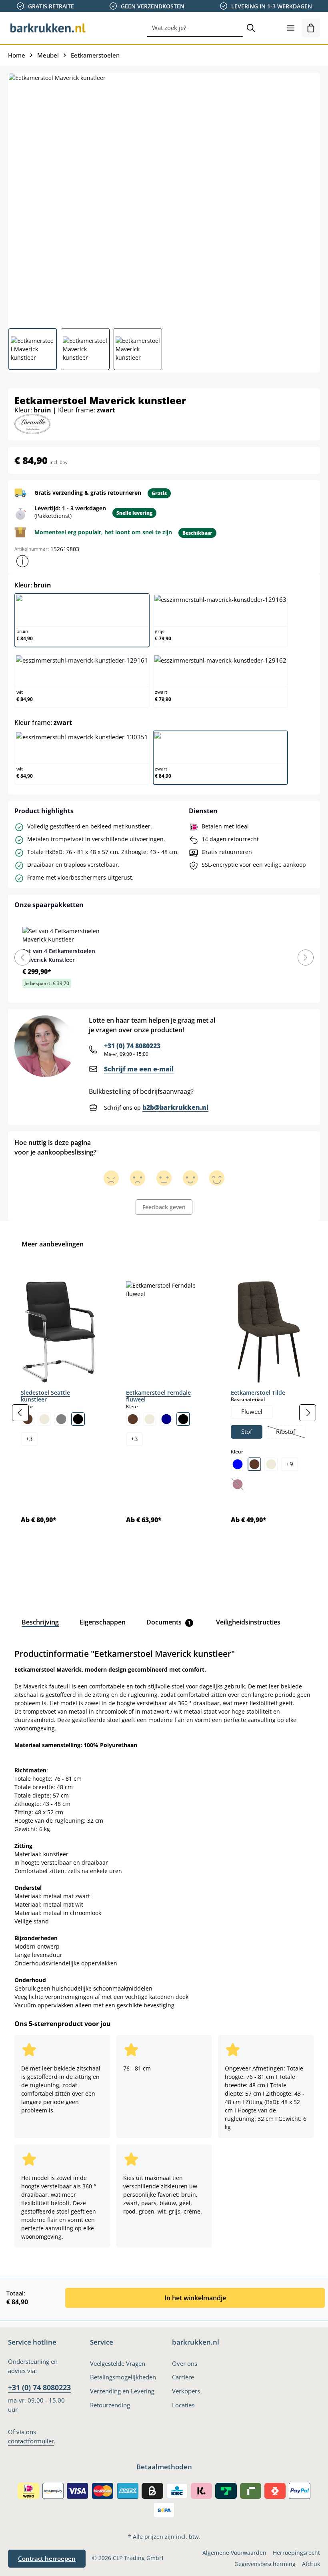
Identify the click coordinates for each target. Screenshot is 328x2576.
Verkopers (186, 2391)
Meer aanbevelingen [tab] (53, 1244)
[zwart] (78, 1419)
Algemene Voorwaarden (234, 2553)
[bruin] (133, 1419)
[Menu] (291, 28)
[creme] (44, 1419)
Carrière (183, 2377)
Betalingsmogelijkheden (123, 2377)
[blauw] (238, 1464)
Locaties (183, 2405)
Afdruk (311, 2564)
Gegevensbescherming (265, 2564)
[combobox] (195, 28)
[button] (22, 561)
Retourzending (110, 2405)
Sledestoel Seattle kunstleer (45, 1396)
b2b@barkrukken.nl (175, 1107)
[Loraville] (32, 423)
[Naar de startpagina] (48, 28)
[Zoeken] (251, 28)
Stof (247, 1432)
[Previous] (22, 958)
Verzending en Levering (122, 2391)
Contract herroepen (47, 2559)
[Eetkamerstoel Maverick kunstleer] (164, 197)
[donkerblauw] (166, 1419)
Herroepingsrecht (296, 2553)
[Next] (306, 958)
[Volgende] (308, 1413)
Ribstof (290, 1433)
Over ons (185, 2364)
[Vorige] (20, 1413)
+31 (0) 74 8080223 (132, 1046)
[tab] (40, 1622)
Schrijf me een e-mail (139, 1069)
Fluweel (252, 1412)
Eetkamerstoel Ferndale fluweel (158, 1396)
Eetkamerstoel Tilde (258, 1393)
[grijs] (61, 1419)
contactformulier (31, 2441)
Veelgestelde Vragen (118, 2364)
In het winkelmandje (195, 2298)
